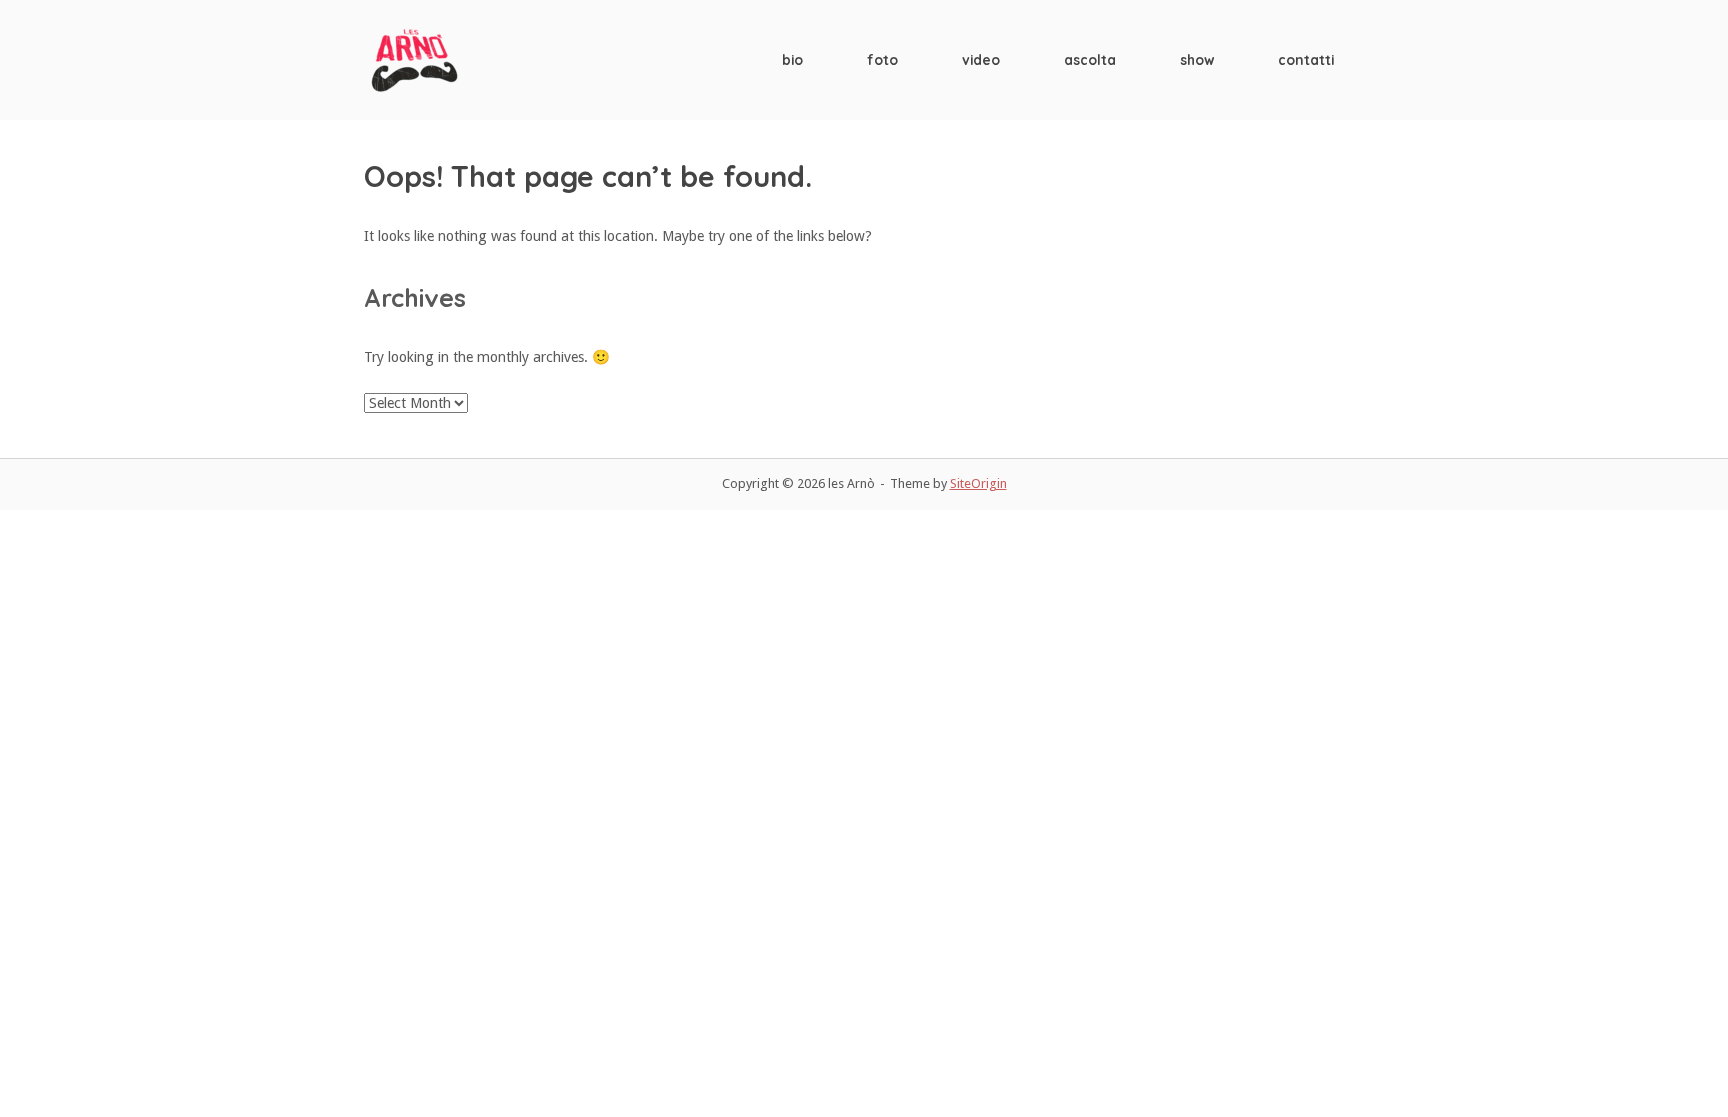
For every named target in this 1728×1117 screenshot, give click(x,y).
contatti (1306, 59)
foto (882, 59)
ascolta (1090, 59)
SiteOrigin (978, 483)
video (981, 59)
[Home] (414, 59)
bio (792, 59)
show (1197, 59)
